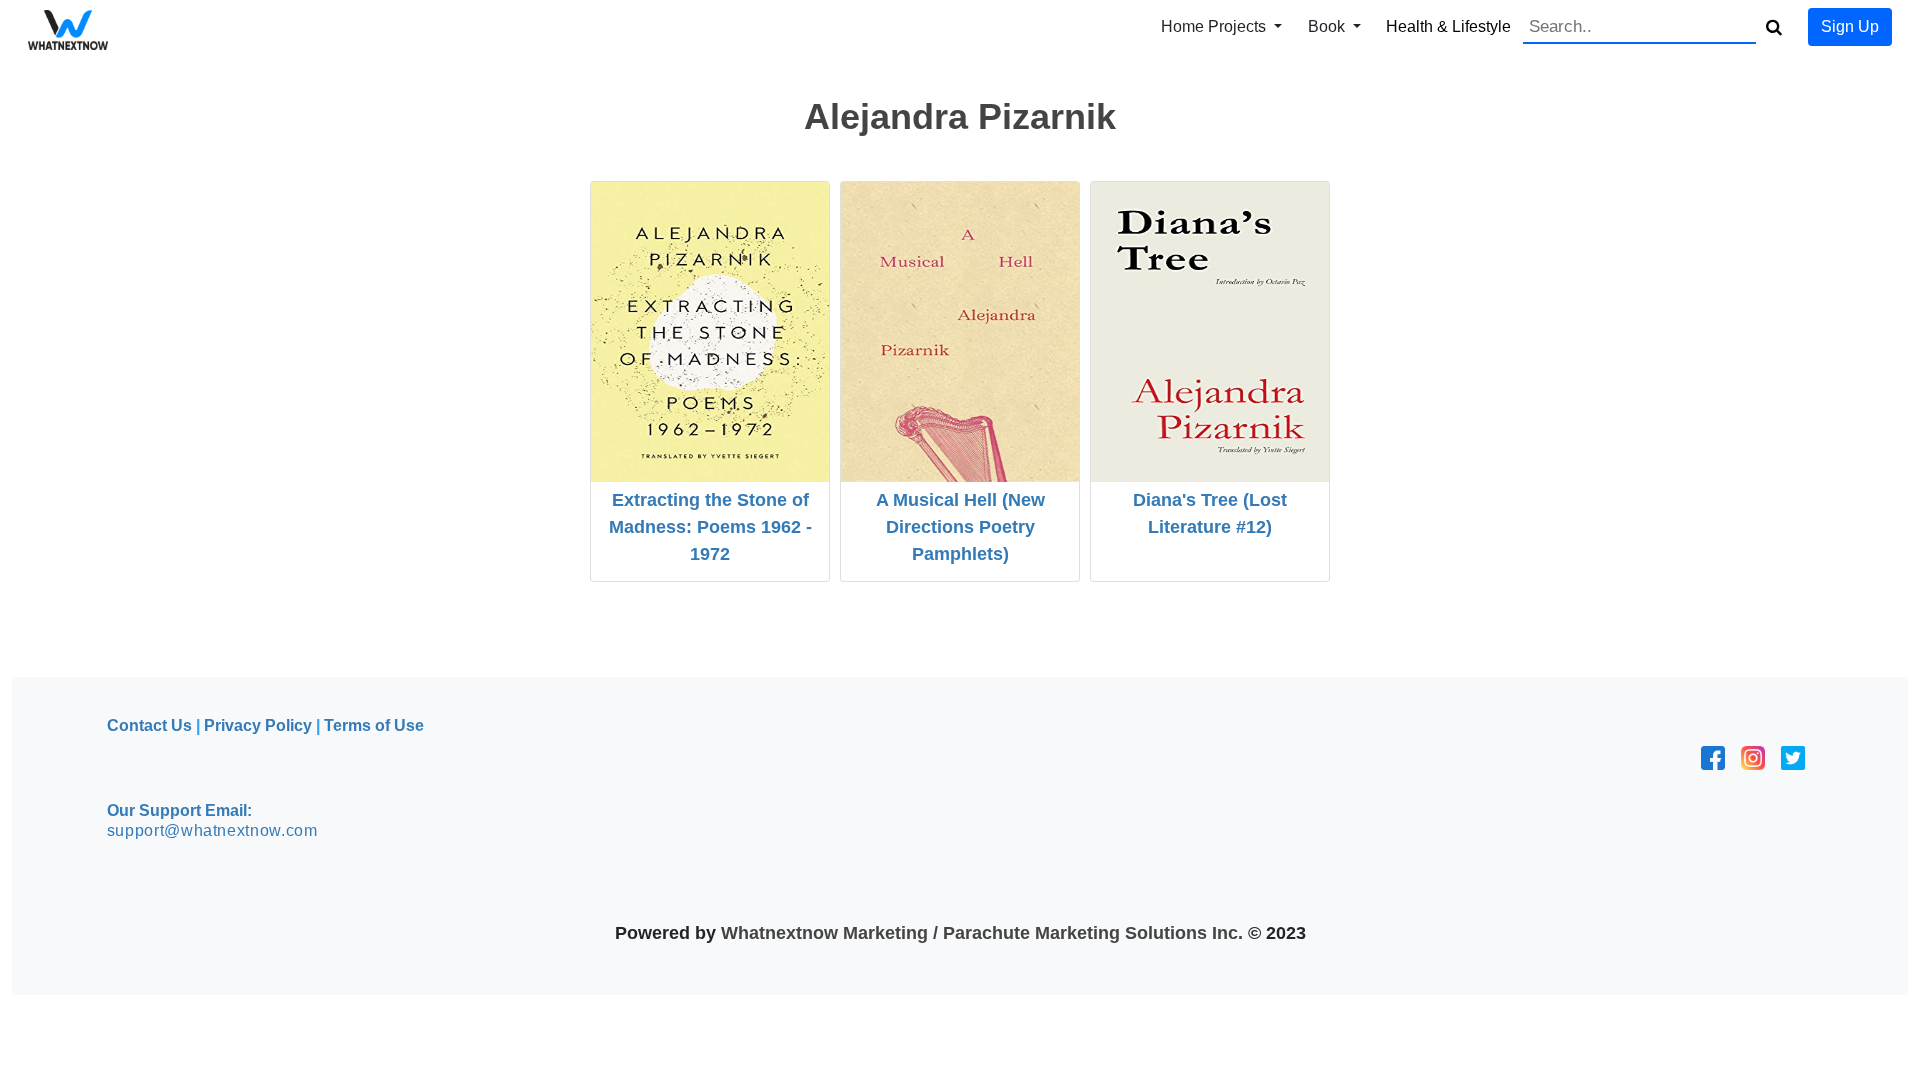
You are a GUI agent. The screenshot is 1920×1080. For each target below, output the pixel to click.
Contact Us (149, 725)
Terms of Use (374, 725)
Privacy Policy (258, 725)
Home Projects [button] (1215, 26)
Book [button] (1328, 26)
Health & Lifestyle (1448, 26)
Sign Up (1850, 26)
